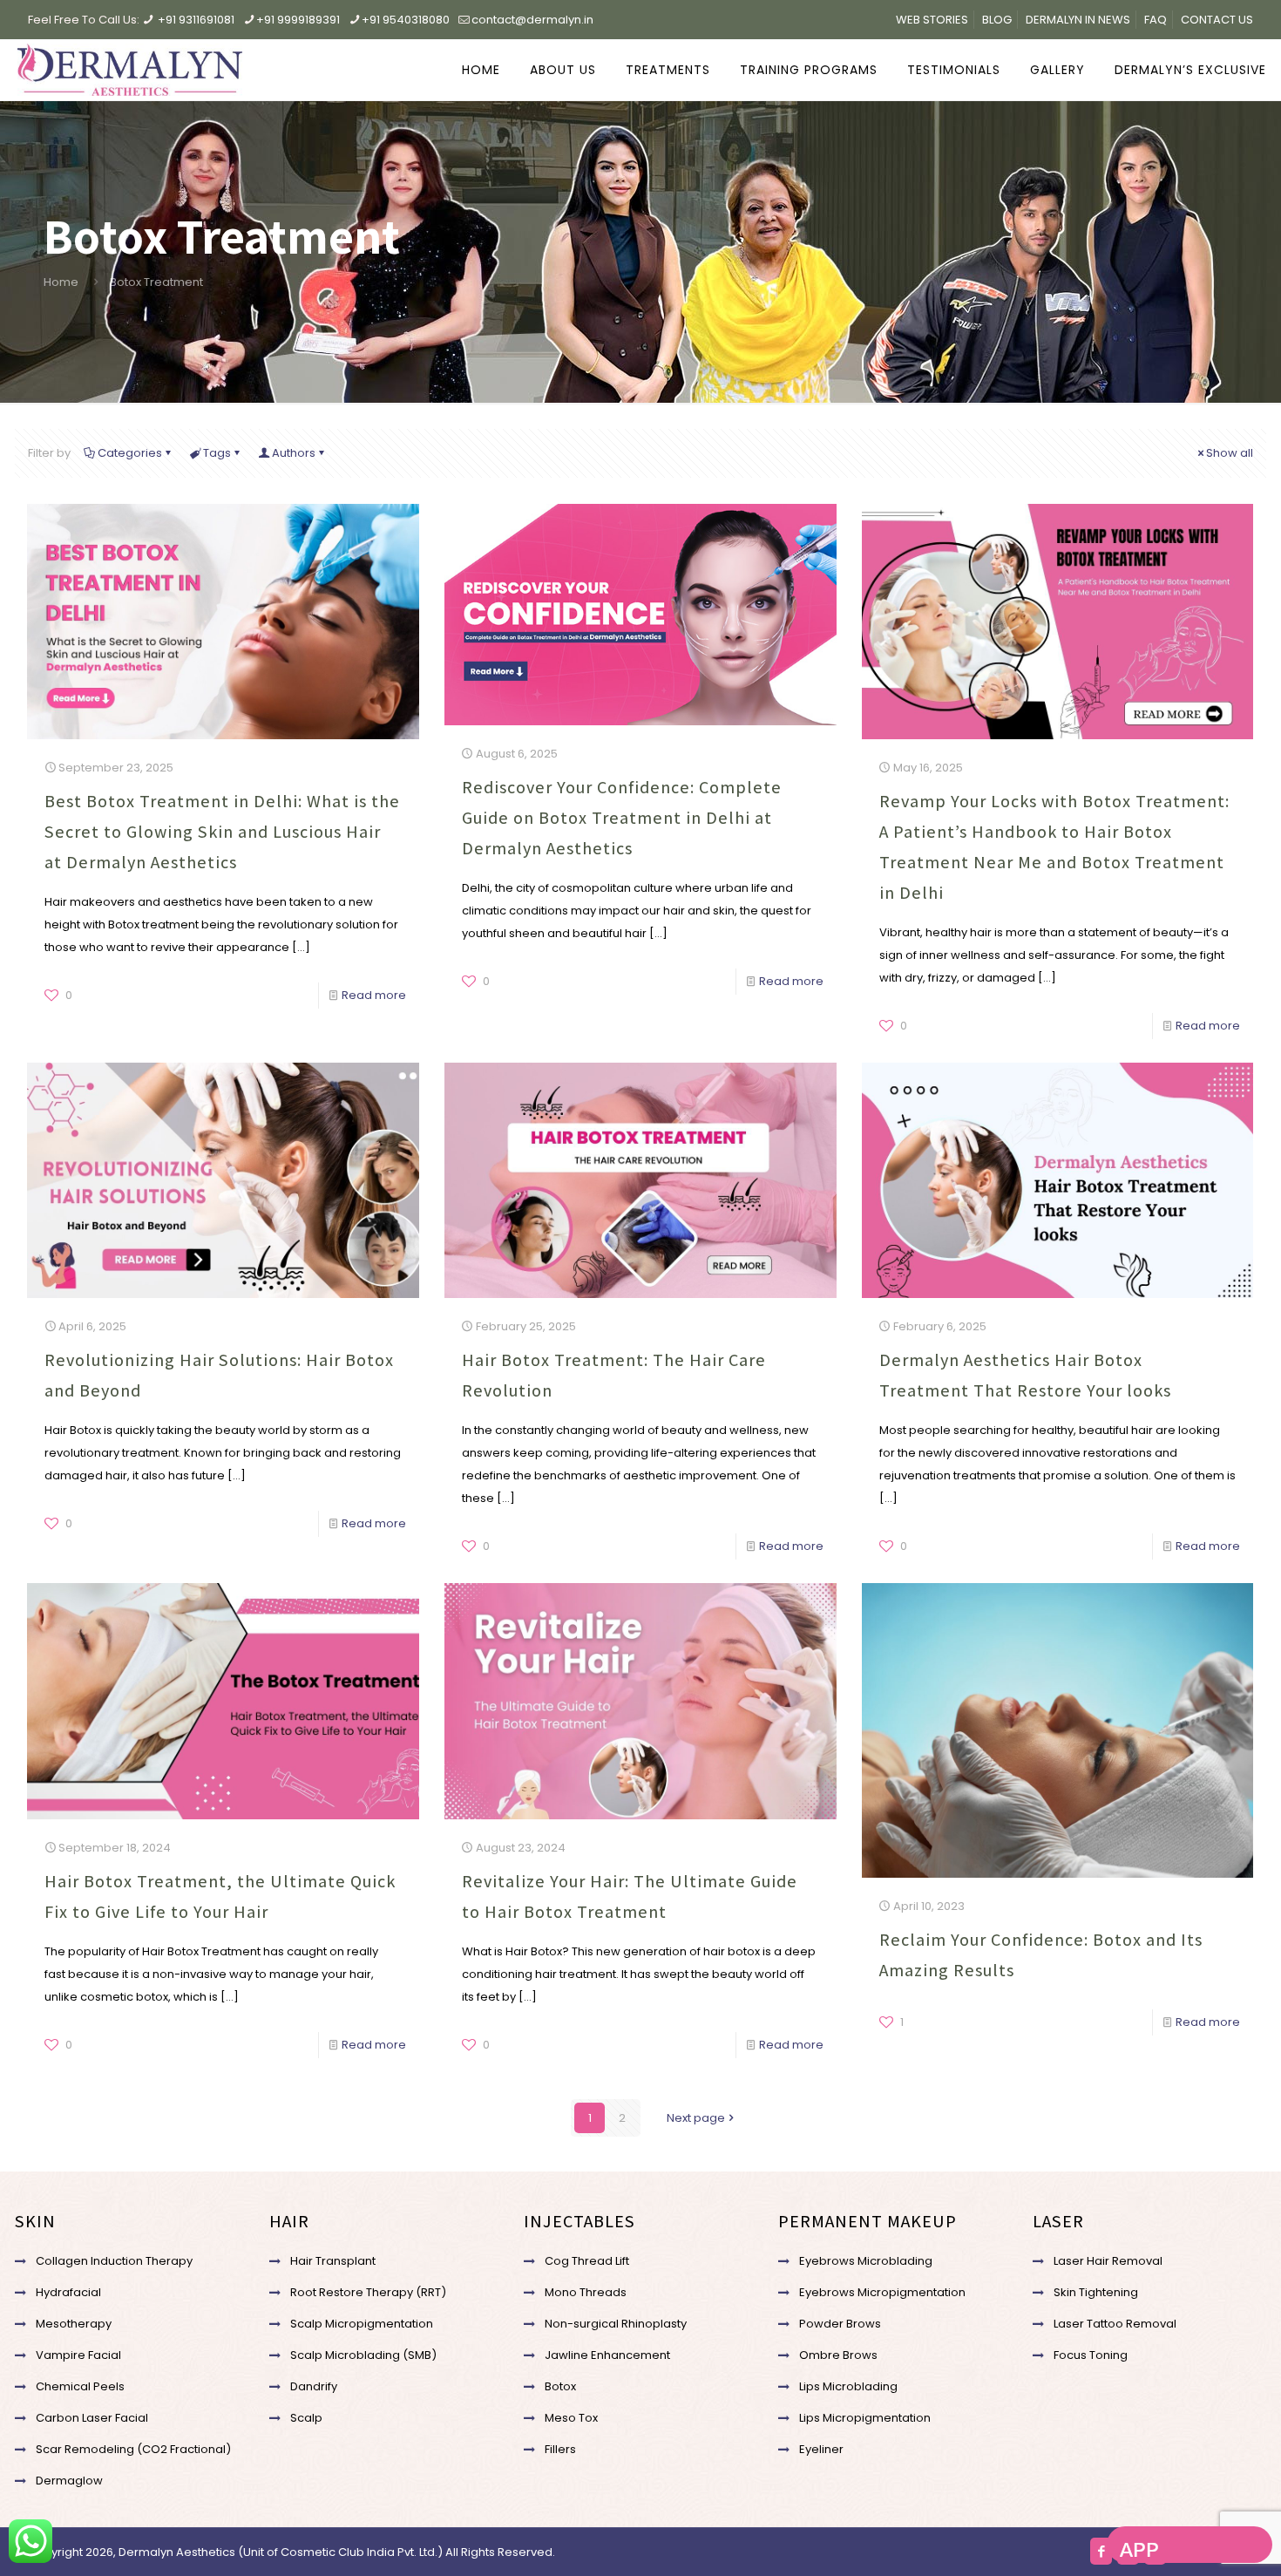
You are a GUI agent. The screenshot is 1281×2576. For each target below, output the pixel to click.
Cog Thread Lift (587, 2261)
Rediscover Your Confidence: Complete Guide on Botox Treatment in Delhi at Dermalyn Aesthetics (622, 818)
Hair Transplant (333, 2261)
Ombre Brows (838, 2355)
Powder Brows (840, 2324)
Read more (374, 995)
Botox (560, 2386)
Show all (1230, 453)
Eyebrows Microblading (866, 2261)
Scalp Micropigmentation (362, 2324)
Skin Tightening (1096, 2292)
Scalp (306, 2418)
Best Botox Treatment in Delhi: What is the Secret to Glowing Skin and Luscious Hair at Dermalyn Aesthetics (222, 832)
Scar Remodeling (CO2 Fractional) (133, 2449)
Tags (217, 453)
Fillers (560, 2449)
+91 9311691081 (196, 20)
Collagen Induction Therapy (114, 2261)
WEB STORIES (932, 20)
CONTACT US (1217, 20)
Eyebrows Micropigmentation (882, 2292)
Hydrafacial (68, 2292)
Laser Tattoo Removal (1115, 2324)
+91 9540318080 (406, 20)
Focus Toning (1091, 2355)
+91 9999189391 (298, 20)
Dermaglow (69, 2481)
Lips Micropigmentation (865, 2418)
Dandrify (314, 2386)
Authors (294, 453)
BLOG (997, 20)
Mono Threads (586, 2292)
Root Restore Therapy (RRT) (368, 2292)
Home (61, 282)
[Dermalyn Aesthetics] (130, 70)
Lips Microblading (848, 2386)
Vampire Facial (78, 2355)
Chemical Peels (80, 2386)
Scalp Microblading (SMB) (363, 2355)
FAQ (1156, 20)
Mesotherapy (74, 2324)
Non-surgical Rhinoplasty (616, 2324)
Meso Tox (571, 2418)
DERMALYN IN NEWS (1078, 20)
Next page (696, 2118)
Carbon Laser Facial (92, 2418)
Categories (130, 453)
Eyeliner (821, 2449)
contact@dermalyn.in (532, 20)
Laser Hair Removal (1108, 2261)
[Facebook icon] (1101, 2551)
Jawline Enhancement (607, 2355)
